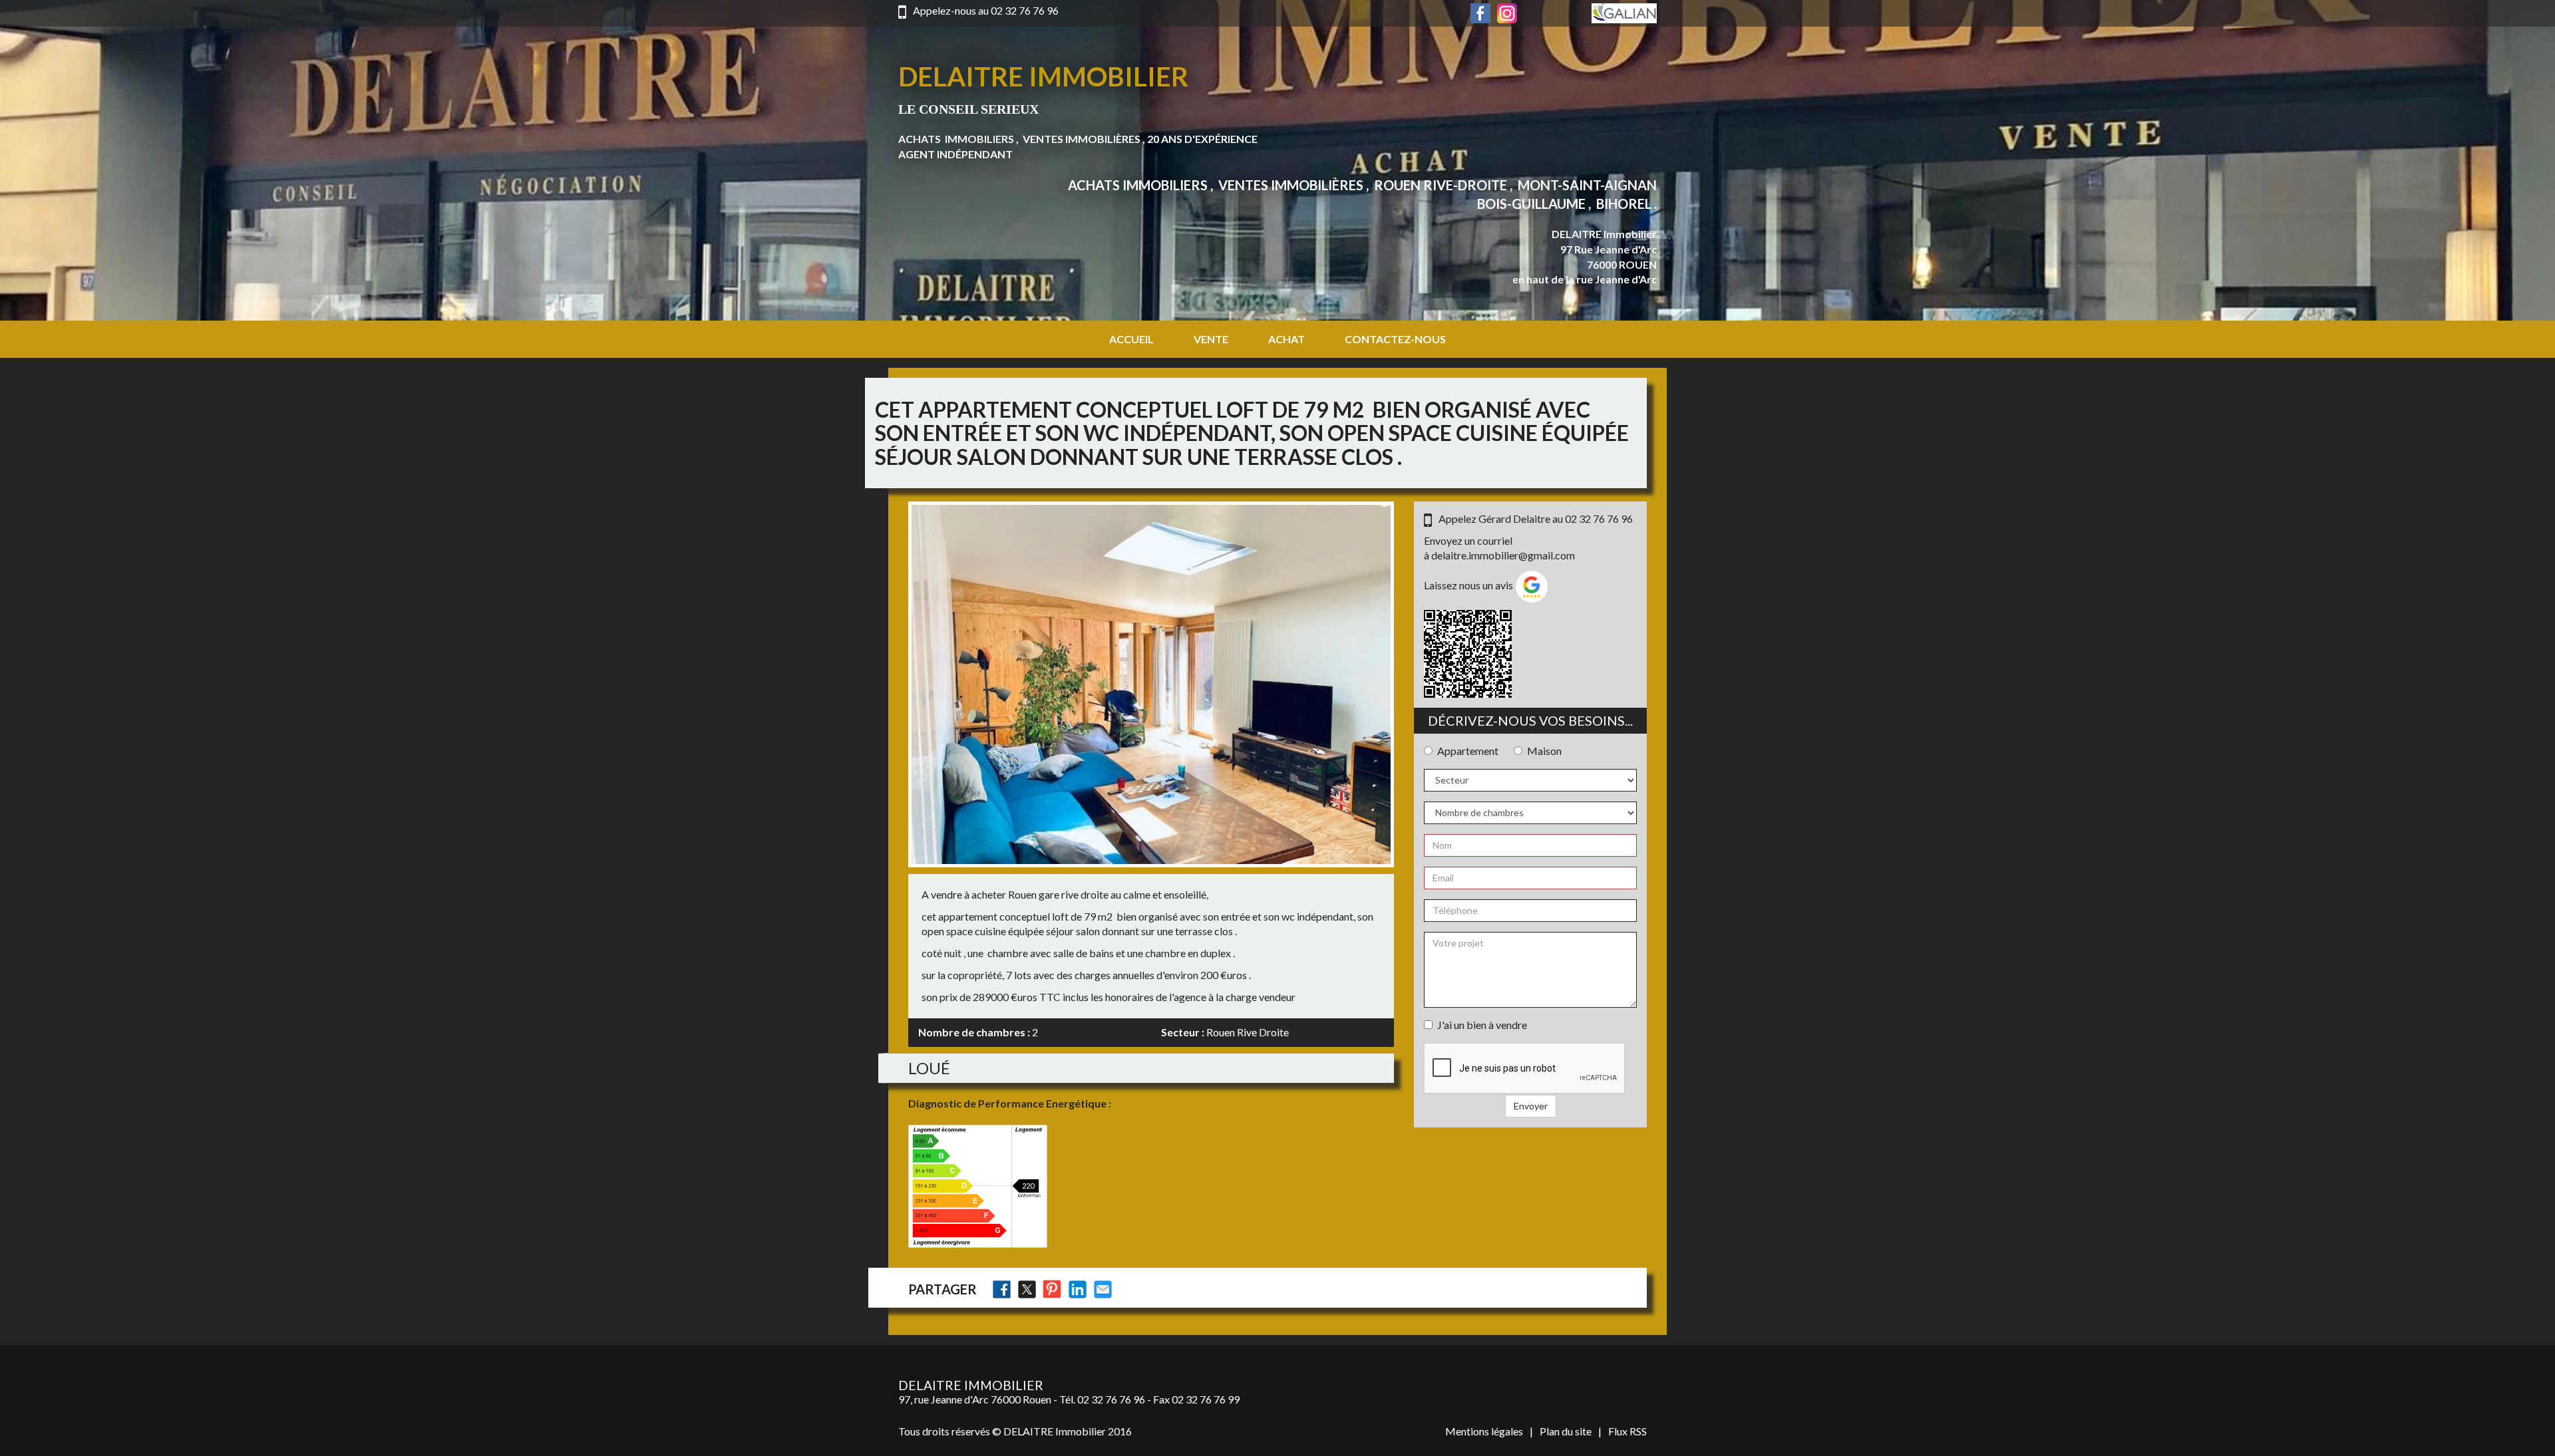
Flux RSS (1627, 1431)
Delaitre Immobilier (1043, 76)
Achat (1286, 339)
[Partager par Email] (1103, 1289)
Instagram (1507, 13)
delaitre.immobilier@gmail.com (1503, 555)
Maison (1544, 751)
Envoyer (1531, 1106)
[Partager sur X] (1027, 1289)
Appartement (1468, 751)
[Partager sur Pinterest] (1052, 1289)
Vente (1211, 339)
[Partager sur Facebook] (1002, 1289)
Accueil (1131, 339)
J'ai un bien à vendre (1482, 1025)
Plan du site (1566, 1431)
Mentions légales (1484, 1431)
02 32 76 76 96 (1025, 10)
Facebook (1480, 13)
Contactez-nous (1395, 339)
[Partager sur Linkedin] (1078, 1289)
